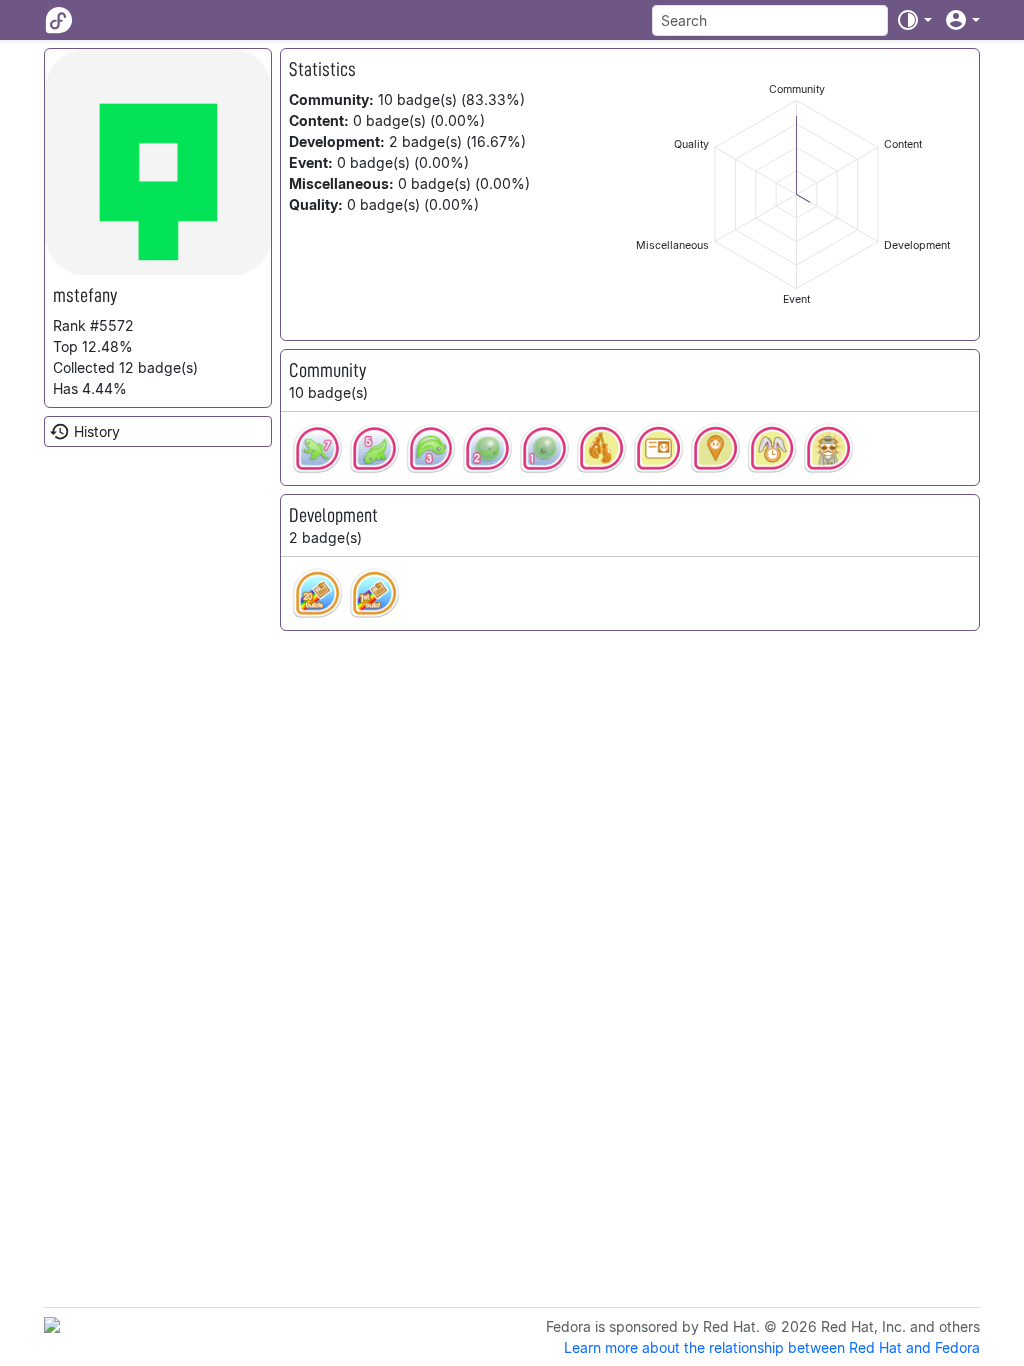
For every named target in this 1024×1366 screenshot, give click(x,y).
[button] (914, 20)
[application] (796, 194)
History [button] (97, 431)
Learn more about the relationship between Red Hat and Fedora (772, 1347)
